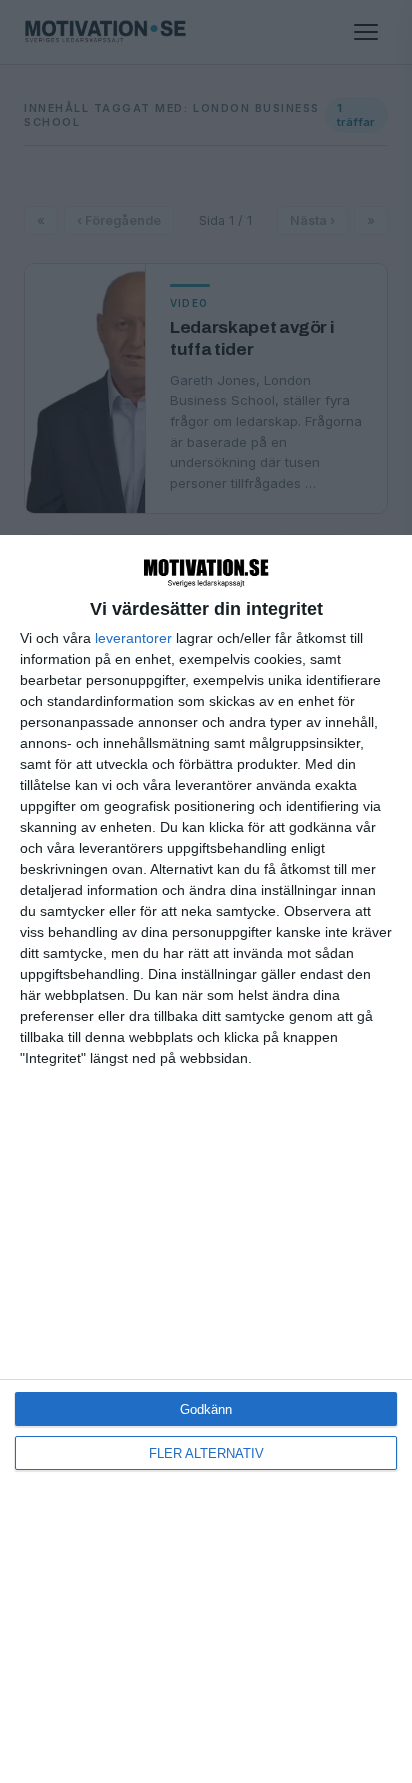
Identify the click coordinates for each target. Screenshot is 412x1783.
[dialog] (206, 1159)
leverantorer (133, 638)
